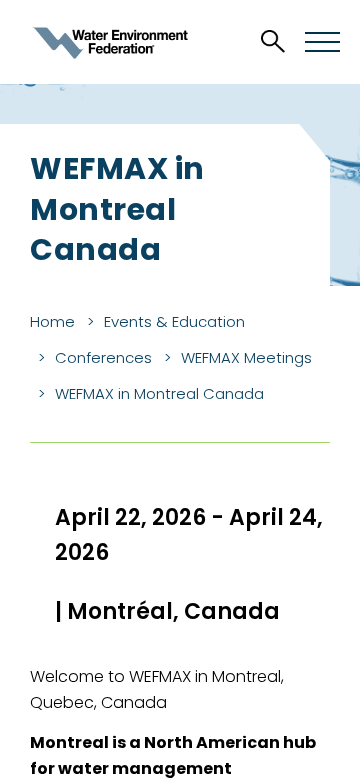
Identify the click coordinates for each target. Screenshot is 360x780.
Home (52, 321)
